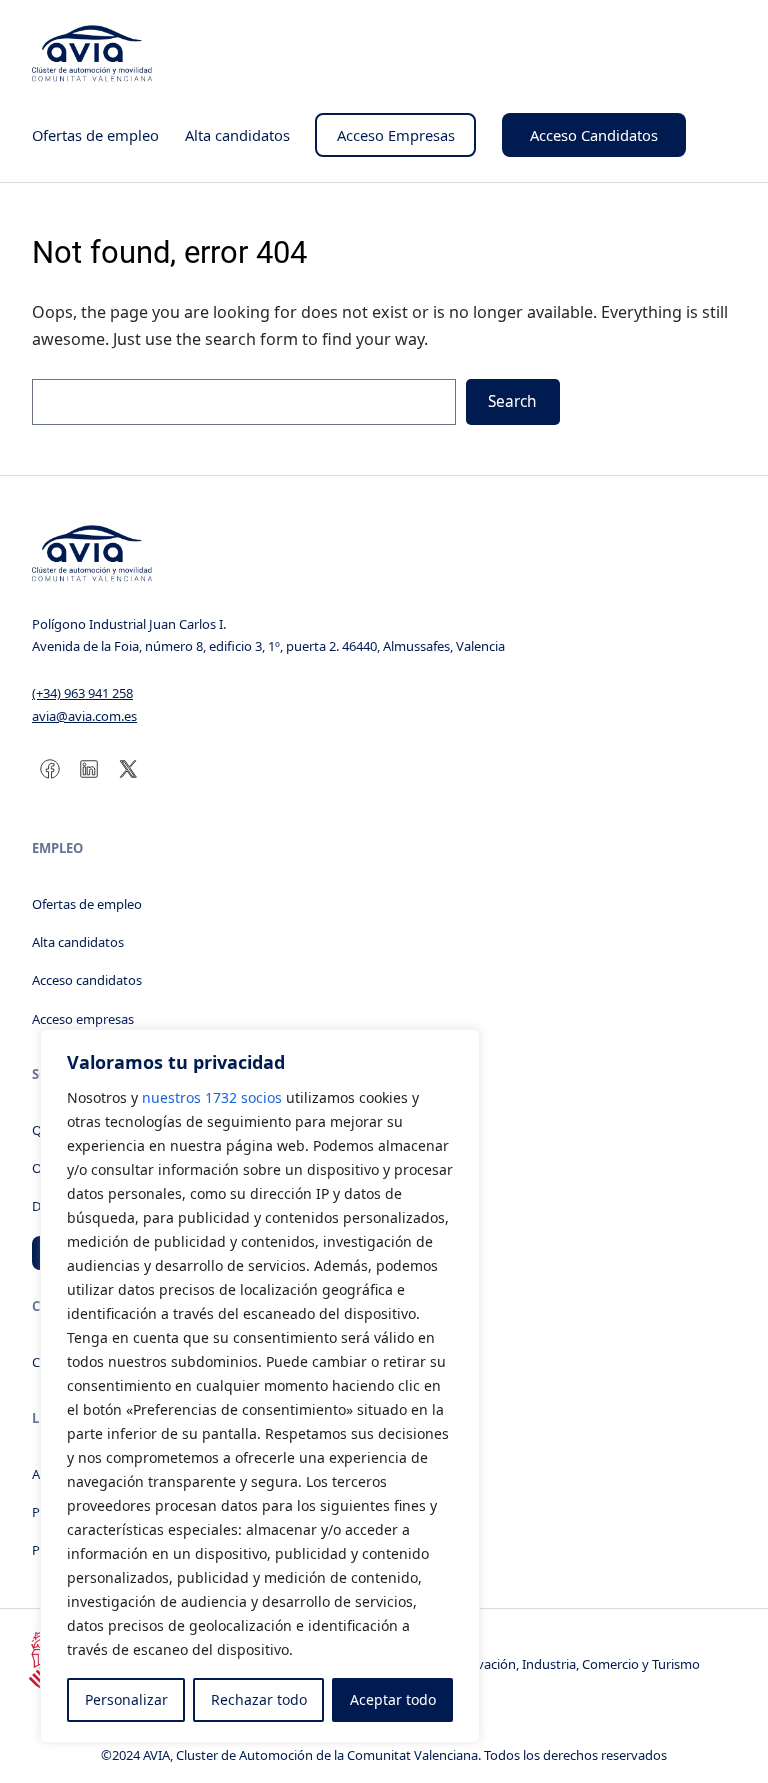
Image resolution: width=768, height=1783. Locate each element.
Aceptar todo (393, 1699)
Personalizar (126, 1699)
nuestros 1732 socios (212, 1097)
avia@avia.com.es (84, 716)
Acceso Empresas (396, 135)
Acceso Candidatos (594, 135)
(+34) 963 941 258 (82, 693)
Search (512, 401)
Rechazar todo (259, 1699)
